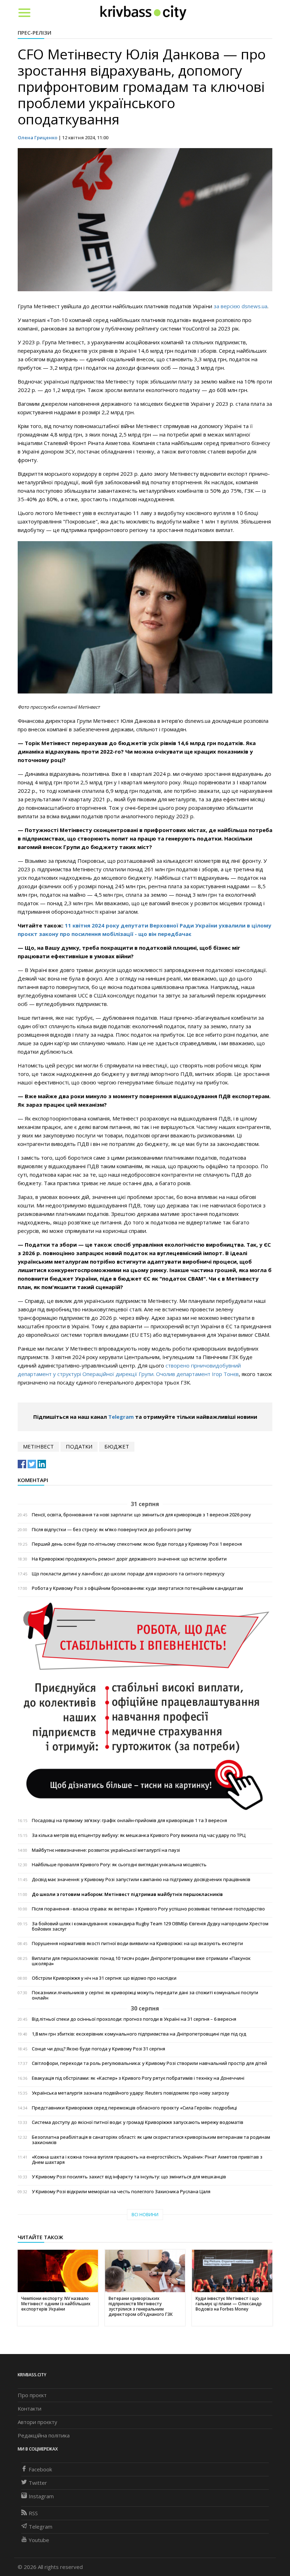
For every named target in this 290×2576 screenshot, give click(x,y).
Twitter (38, 2483)
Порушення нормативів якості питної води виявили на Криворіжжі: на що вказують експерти (137, 1943)
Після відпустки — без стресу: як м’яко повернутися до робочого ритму (112, 1530)
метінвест (38, 1446)
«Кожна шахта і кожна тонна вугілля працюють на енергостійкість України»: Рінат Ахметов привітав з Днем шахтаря (147, 2160)
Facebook (40, 2469)
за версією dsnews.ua (240, 306)
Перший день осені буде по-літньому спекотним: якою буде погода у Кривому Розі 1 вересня (137, 1544)
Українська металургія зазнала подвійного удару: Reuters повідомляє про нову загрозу (130, 2093)
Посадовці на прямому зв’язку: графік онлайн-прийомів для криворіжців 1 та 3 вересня (129, 1820)
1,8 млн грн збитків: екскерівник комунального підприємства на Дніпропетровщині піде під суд (139, 2034)
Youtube (39, 2540)
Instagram (41, 2496)
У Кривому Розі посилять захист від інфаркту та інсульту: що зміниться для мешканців (129, 2177)
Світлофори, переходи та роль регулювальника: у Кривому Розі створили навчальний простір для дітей (149, 2063)
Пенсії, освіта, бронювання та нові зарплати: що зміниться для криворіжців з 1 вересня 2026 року (141, 1515)
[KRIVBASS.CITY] (143, 12)
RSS (33, 2513)
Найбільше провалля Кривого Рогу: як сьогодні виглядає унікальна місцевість (119, 1865)
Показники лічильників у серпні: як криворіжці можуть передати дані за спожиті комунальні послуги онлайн (145, 1995)
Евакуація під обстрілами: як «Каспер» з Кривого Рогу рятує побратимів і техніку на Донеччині (138, 2078)
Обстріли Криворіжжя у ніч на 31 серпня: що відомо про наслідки (104, 1978)
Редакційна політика (44, 2435)
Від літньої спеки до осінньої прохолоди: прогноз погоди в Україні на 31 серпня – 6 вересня (134, 2019)
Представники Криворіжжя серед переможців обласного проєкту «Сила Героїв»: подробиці (134, 2108)
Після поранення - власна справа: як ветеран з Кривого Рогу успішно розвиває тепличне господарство (148, 1909)
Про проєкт (32, 2395)
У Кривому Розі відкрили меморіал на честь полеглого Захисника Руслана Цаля (121, 2192)
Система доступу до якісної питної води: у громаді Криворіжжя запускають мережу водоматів (138, 2122)
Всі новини (145, 2215)
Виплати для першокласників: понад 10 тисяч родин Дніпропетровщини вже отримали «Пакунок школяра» (141, 1961)
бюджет (117, 1446)
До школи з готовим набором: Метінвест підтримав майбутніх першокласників (127, 1894)
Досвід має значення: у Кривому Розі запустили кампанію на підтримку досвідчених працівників (141, 1880)
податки (79, 1446)
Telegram (121, 1417)
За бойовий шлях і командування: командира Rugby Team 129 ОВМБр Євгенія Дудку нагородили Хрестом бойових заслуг (150, 1926)
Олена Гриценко (37, 137)
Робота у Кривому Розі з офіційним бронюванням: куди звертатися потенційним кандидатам (137, 1588)
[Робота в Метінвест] (145, 1706)
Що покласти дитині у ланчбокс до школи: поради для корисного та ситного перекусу (128, 1574)
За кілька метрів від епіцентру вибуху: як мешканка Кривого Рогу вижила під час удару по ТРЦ (139, 1835)
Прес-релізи (34, 33)
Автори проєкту (37, 2422)
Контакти (30, 2408)
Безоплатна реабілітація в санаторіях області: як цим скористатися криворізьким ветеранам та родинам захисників (151, 2140)
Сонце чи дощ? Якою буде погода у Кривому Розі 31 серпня (98, 2049)
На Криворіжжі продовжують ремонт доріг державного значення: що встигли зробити (129, 1559)
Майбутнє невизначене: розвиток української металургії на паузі (106, 1850)
